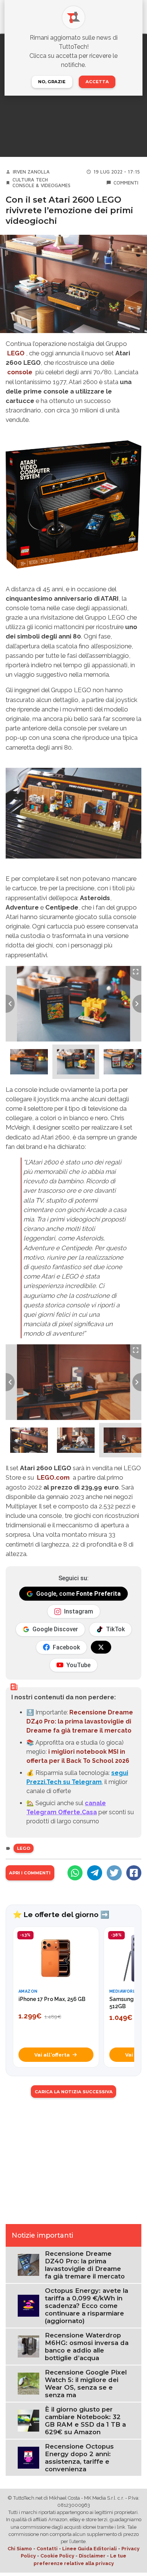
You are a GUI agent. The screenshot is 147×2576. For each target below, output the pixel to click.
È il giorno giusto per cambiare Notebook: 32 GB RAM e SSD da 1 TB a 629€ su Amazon (85, 2421)
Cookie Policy (57, 2556)
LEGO (16, 353)
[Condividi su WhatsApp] (75, 1873)
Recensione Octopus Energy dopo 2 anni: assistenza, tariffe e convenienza (79, 2458)
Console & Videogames (41, 185)
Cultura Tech (30, 180)
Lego (24, 1848)
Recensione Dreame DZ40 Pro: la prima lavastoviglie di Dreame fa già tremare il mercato (80, 1721)
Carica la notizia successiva (74, 2092)
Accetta (97, 82)
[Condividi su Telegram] (95, 1873)
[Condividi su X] (114, 1873)
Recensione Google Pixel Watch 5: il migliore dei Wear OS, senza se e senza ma (86, 2384)
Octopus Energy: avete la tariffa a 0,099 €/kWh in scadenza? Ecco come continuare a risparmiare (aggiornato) (87, 2306)
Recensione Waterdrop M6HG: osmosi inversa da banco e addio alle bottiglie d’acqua (87, 2347)
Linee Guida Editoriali (90, 2549)
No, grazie (52, 82)
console (20, 372)
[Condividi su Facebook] (134, 1873)
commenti (126, 183)
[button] (29, 1062)
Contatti (47, 2549)
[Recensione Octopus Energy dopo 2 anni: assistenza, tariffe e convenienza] (28, 2457)
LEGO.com (53, 1477)
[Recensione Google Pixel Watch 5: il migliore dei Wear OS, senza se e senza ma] (28, 2383)
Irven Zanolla (31, 172)
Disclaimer (92, 2556)
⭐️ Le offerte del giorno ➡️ (61, 1914)
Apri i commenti (30, 1873)
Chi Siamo (20, 2549)
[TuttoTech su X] (101, 1647)
